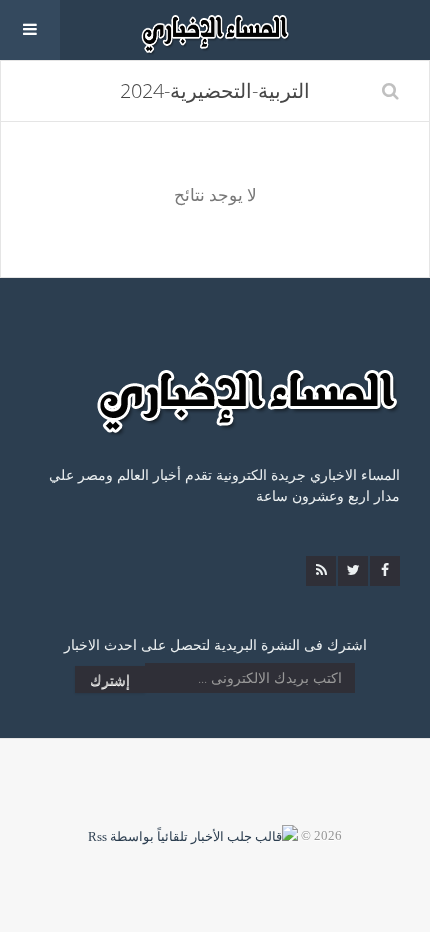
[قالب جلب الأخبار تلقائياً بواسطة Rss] (193, 835)
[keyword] (390, 91)
